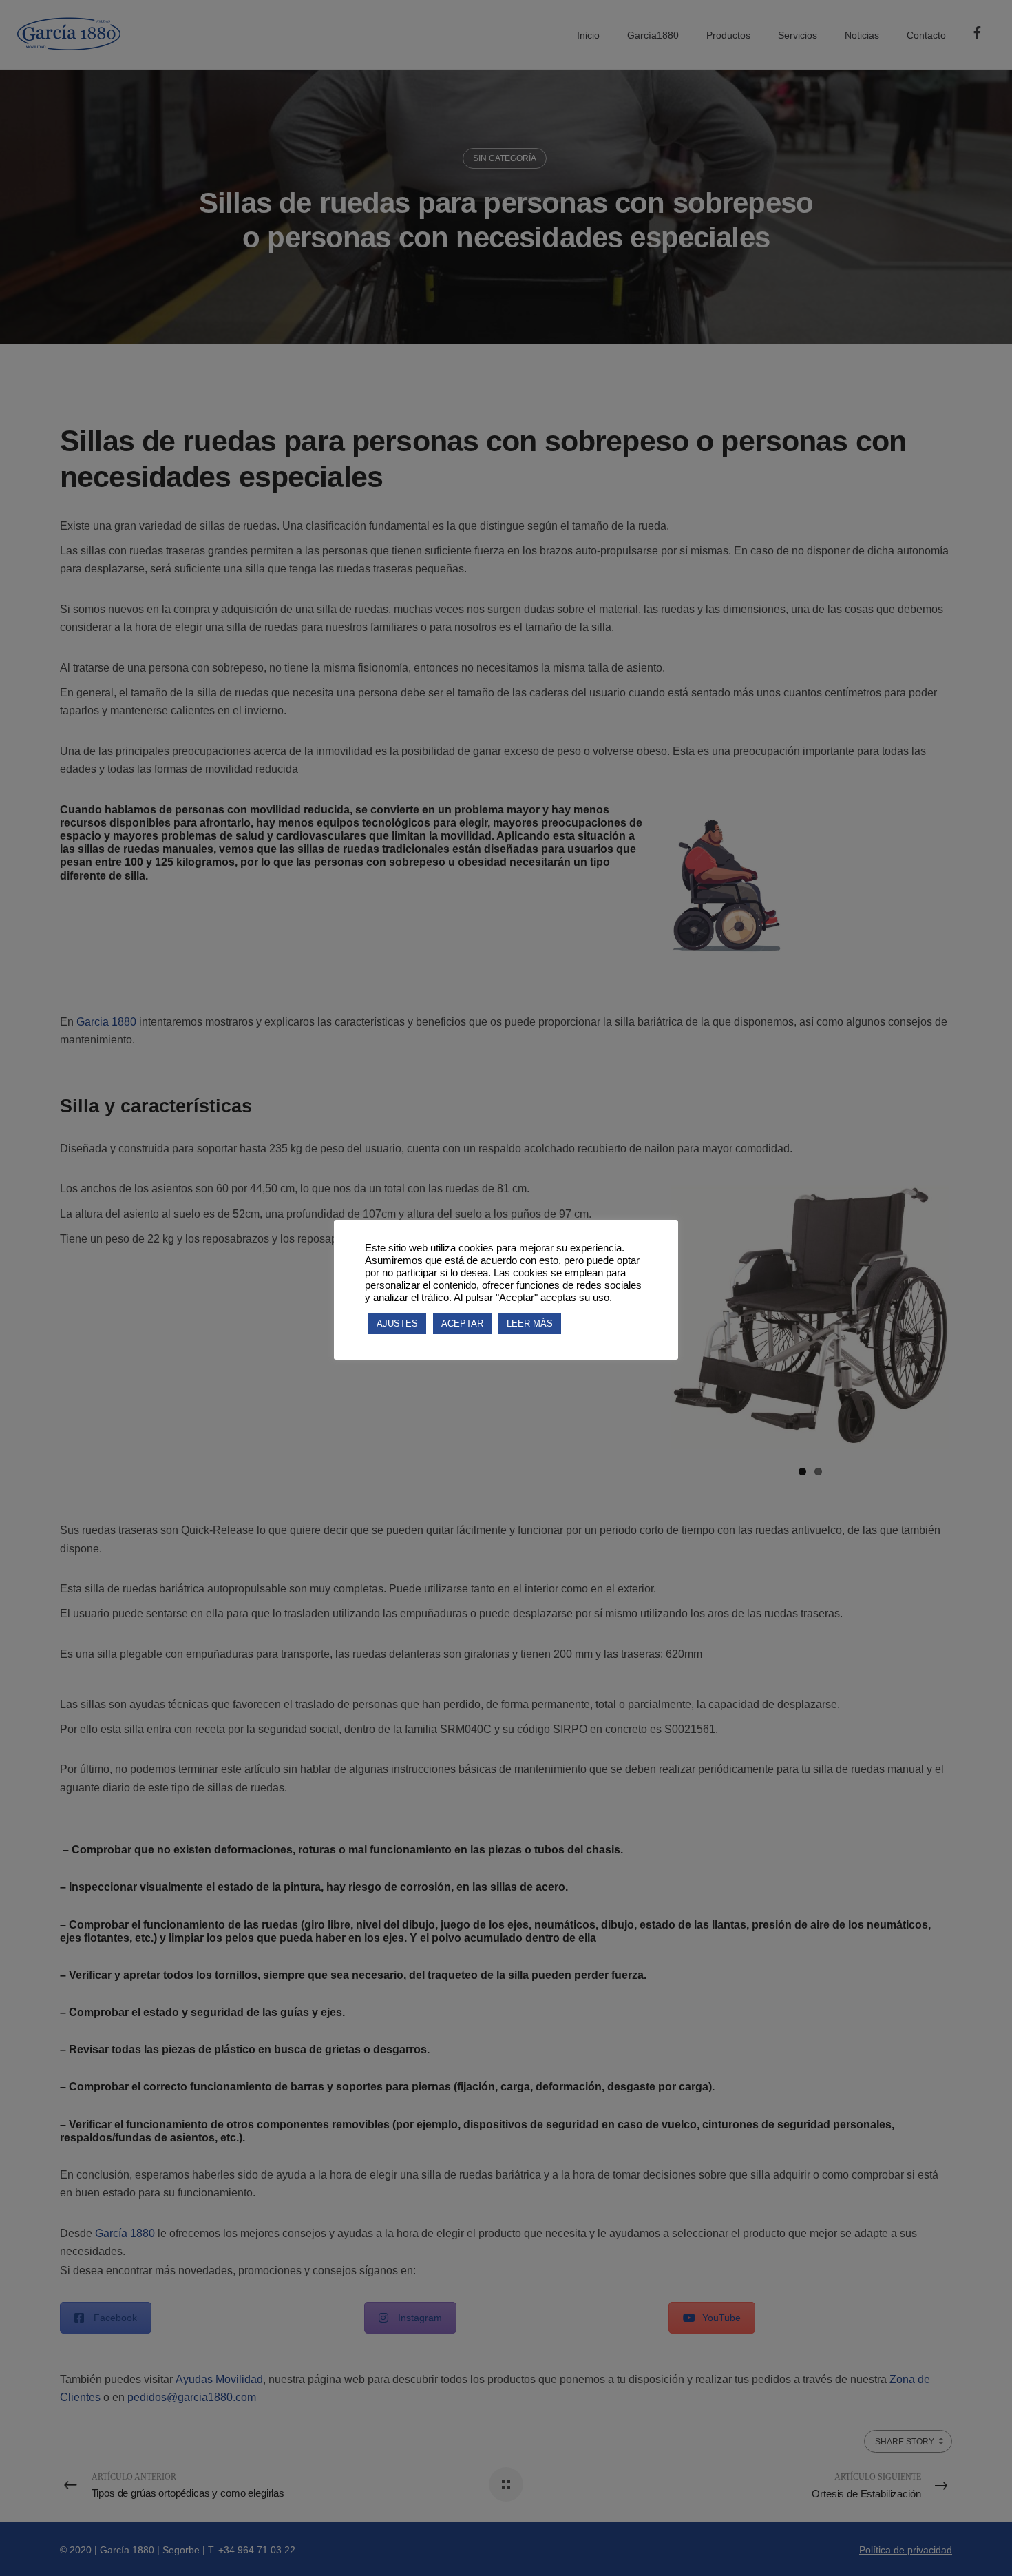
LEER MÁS (530, 1323)
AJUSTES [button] (397, 1323)
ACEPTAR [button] (462, 1323)
